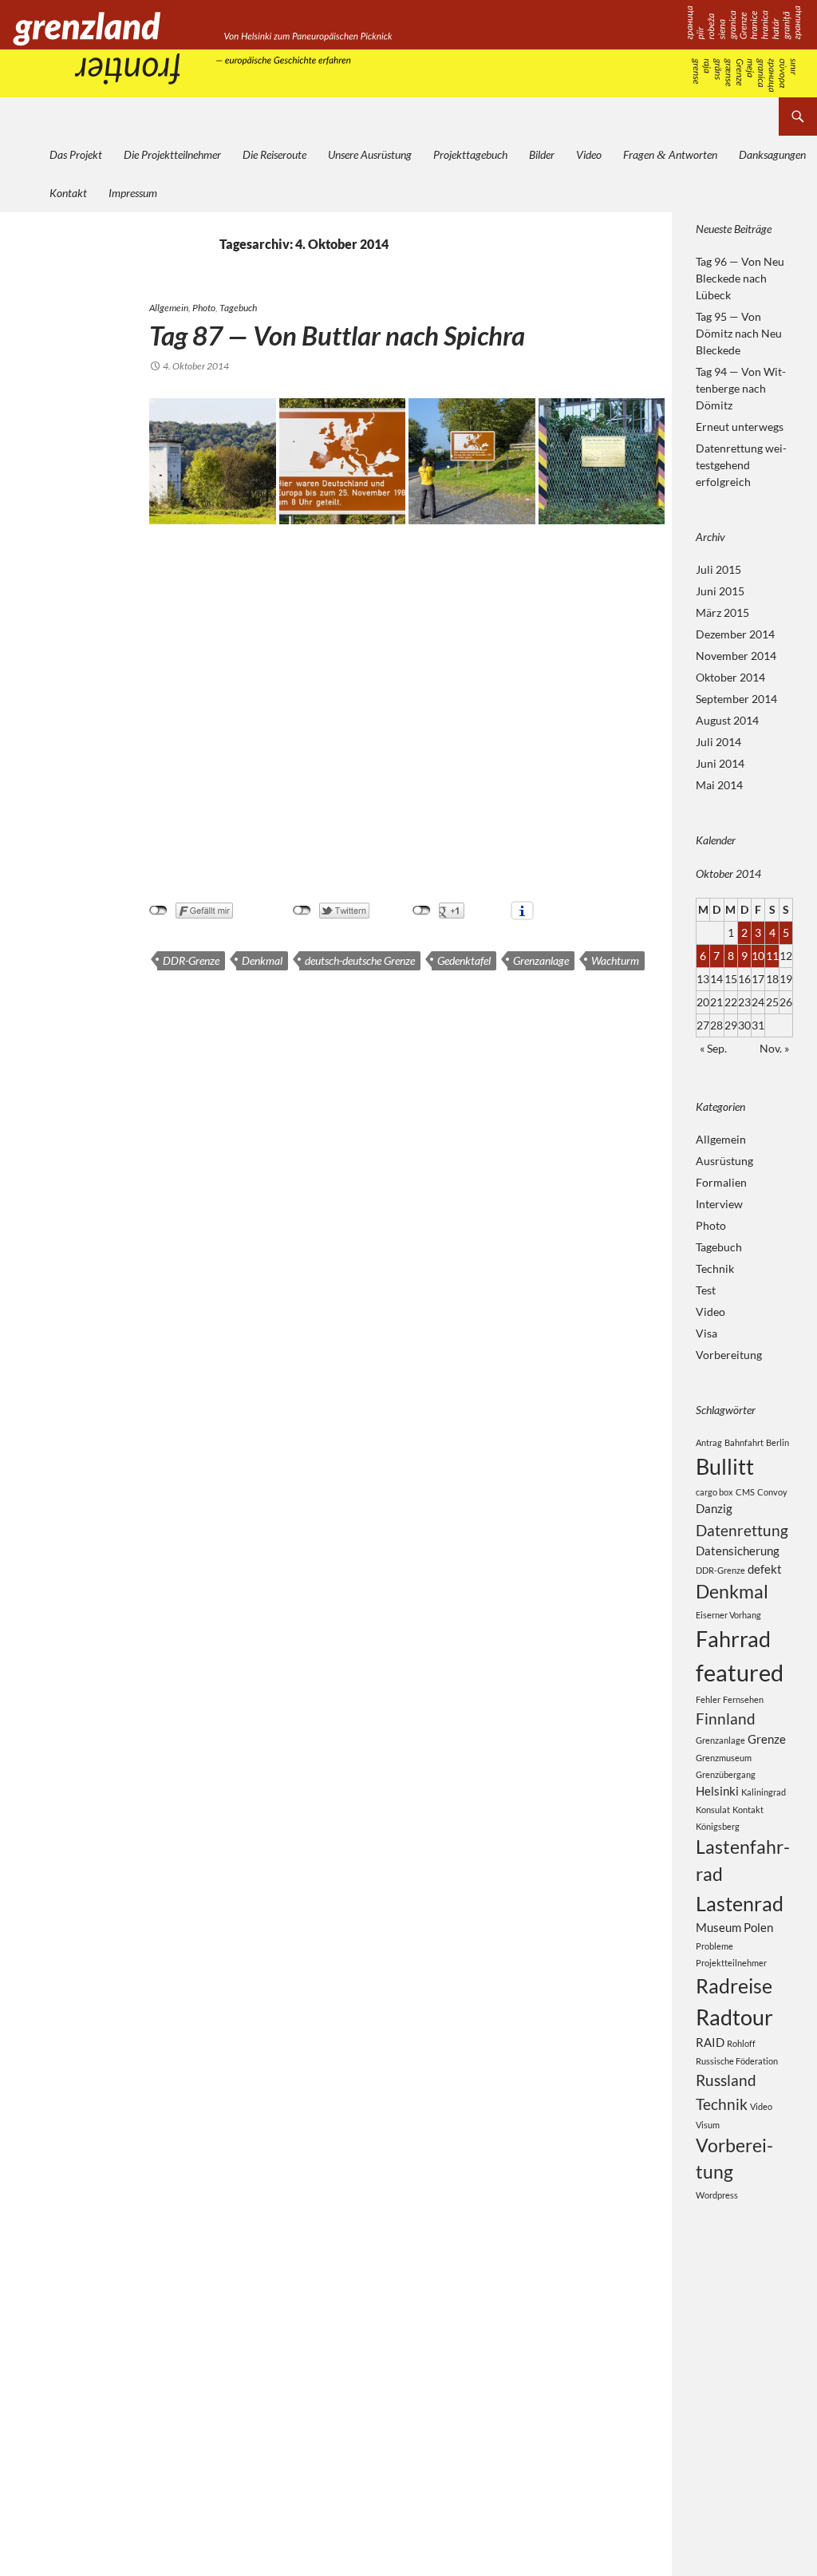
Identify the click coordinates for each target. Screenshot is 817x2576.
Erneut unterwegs (740, 427)
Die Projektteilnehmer (172, 154)
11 (772, 956)
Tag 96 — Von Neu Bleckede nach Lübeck (740, 278)
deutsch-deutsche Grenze (360, 960)
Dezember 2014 (735, 634)
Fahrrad (733, 1639)
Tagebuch (238, 308)
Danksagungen (772, 154)
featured (740, 1672)
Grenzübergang (726, 1774)
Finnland (726, 1719)
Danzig (714, 1508)
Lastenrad (740, 1903)
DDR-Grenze (191, 960)
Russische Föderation (737, 2061)
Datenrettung (742, 1530)
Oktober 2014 (730, 677)
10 (758, 956)
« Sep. (713, 1048)
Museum (718, 1927)
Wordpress (717, 2195)
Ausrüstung (724, 1161)
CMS (745, 1492)
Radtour (734, 2017)
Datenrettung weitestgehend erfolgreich (741, 465)
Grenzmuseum (724, 1758)
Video (589, 154)
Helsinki (717, 1791)
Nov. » (774, 1048)
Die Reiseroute (274, 154)
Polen (758, 1927)
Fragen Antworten (670, 154)
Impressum (133, 193)
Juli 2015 (718, 569)
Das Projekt (76, 154)
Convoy (772, 1492)
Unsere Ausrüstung (370, 154)
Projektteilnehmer (731, 1963)
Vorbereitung (729, 1355)
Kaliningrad (764, 1792)
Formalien (721, 1182)
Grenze (767, 1739)
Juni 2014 (720, 763)
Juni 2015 (720, 591)
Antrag (709, 1442)
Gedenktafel (464, 960)
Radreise (734, 1985)
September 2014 (736, 699)
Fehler (708, 1699)
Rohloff (741, 2043)
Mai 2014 (719, 785)
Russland (726, 2080)
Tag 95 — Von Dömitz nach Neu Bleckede (739, 333)
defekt (765, 1569)
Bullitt (725, 1466)
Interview (719, 1204)
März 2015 (722, 612)
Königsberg (718, 1826)
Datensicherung (738, 1551)
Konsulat (713, 1810)
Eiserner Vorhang (728, 1615)
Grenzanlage (541, 960)
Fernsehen (743, 1699)
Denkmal (262, 960)
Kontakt (68, 193)
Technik (715, 1268)
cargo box (714, 1492)
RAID (710, 2042)
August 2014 (727, 720)
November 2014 (736, 656)
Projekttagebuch (470, 154)
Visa (706, 1333)
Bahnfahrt (744, 1442)
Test (706, 1290)
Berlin (778, 1442)
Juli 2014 (718, 742)
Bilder (542, 154)
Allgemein (169, 308)
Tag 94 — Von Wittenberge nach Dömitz (741, 388)
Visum (708, 2125)
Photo (204, 308)
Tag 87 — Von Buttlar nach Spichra (337, 335)
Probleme (714, 1946)
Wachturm (615, 960)
